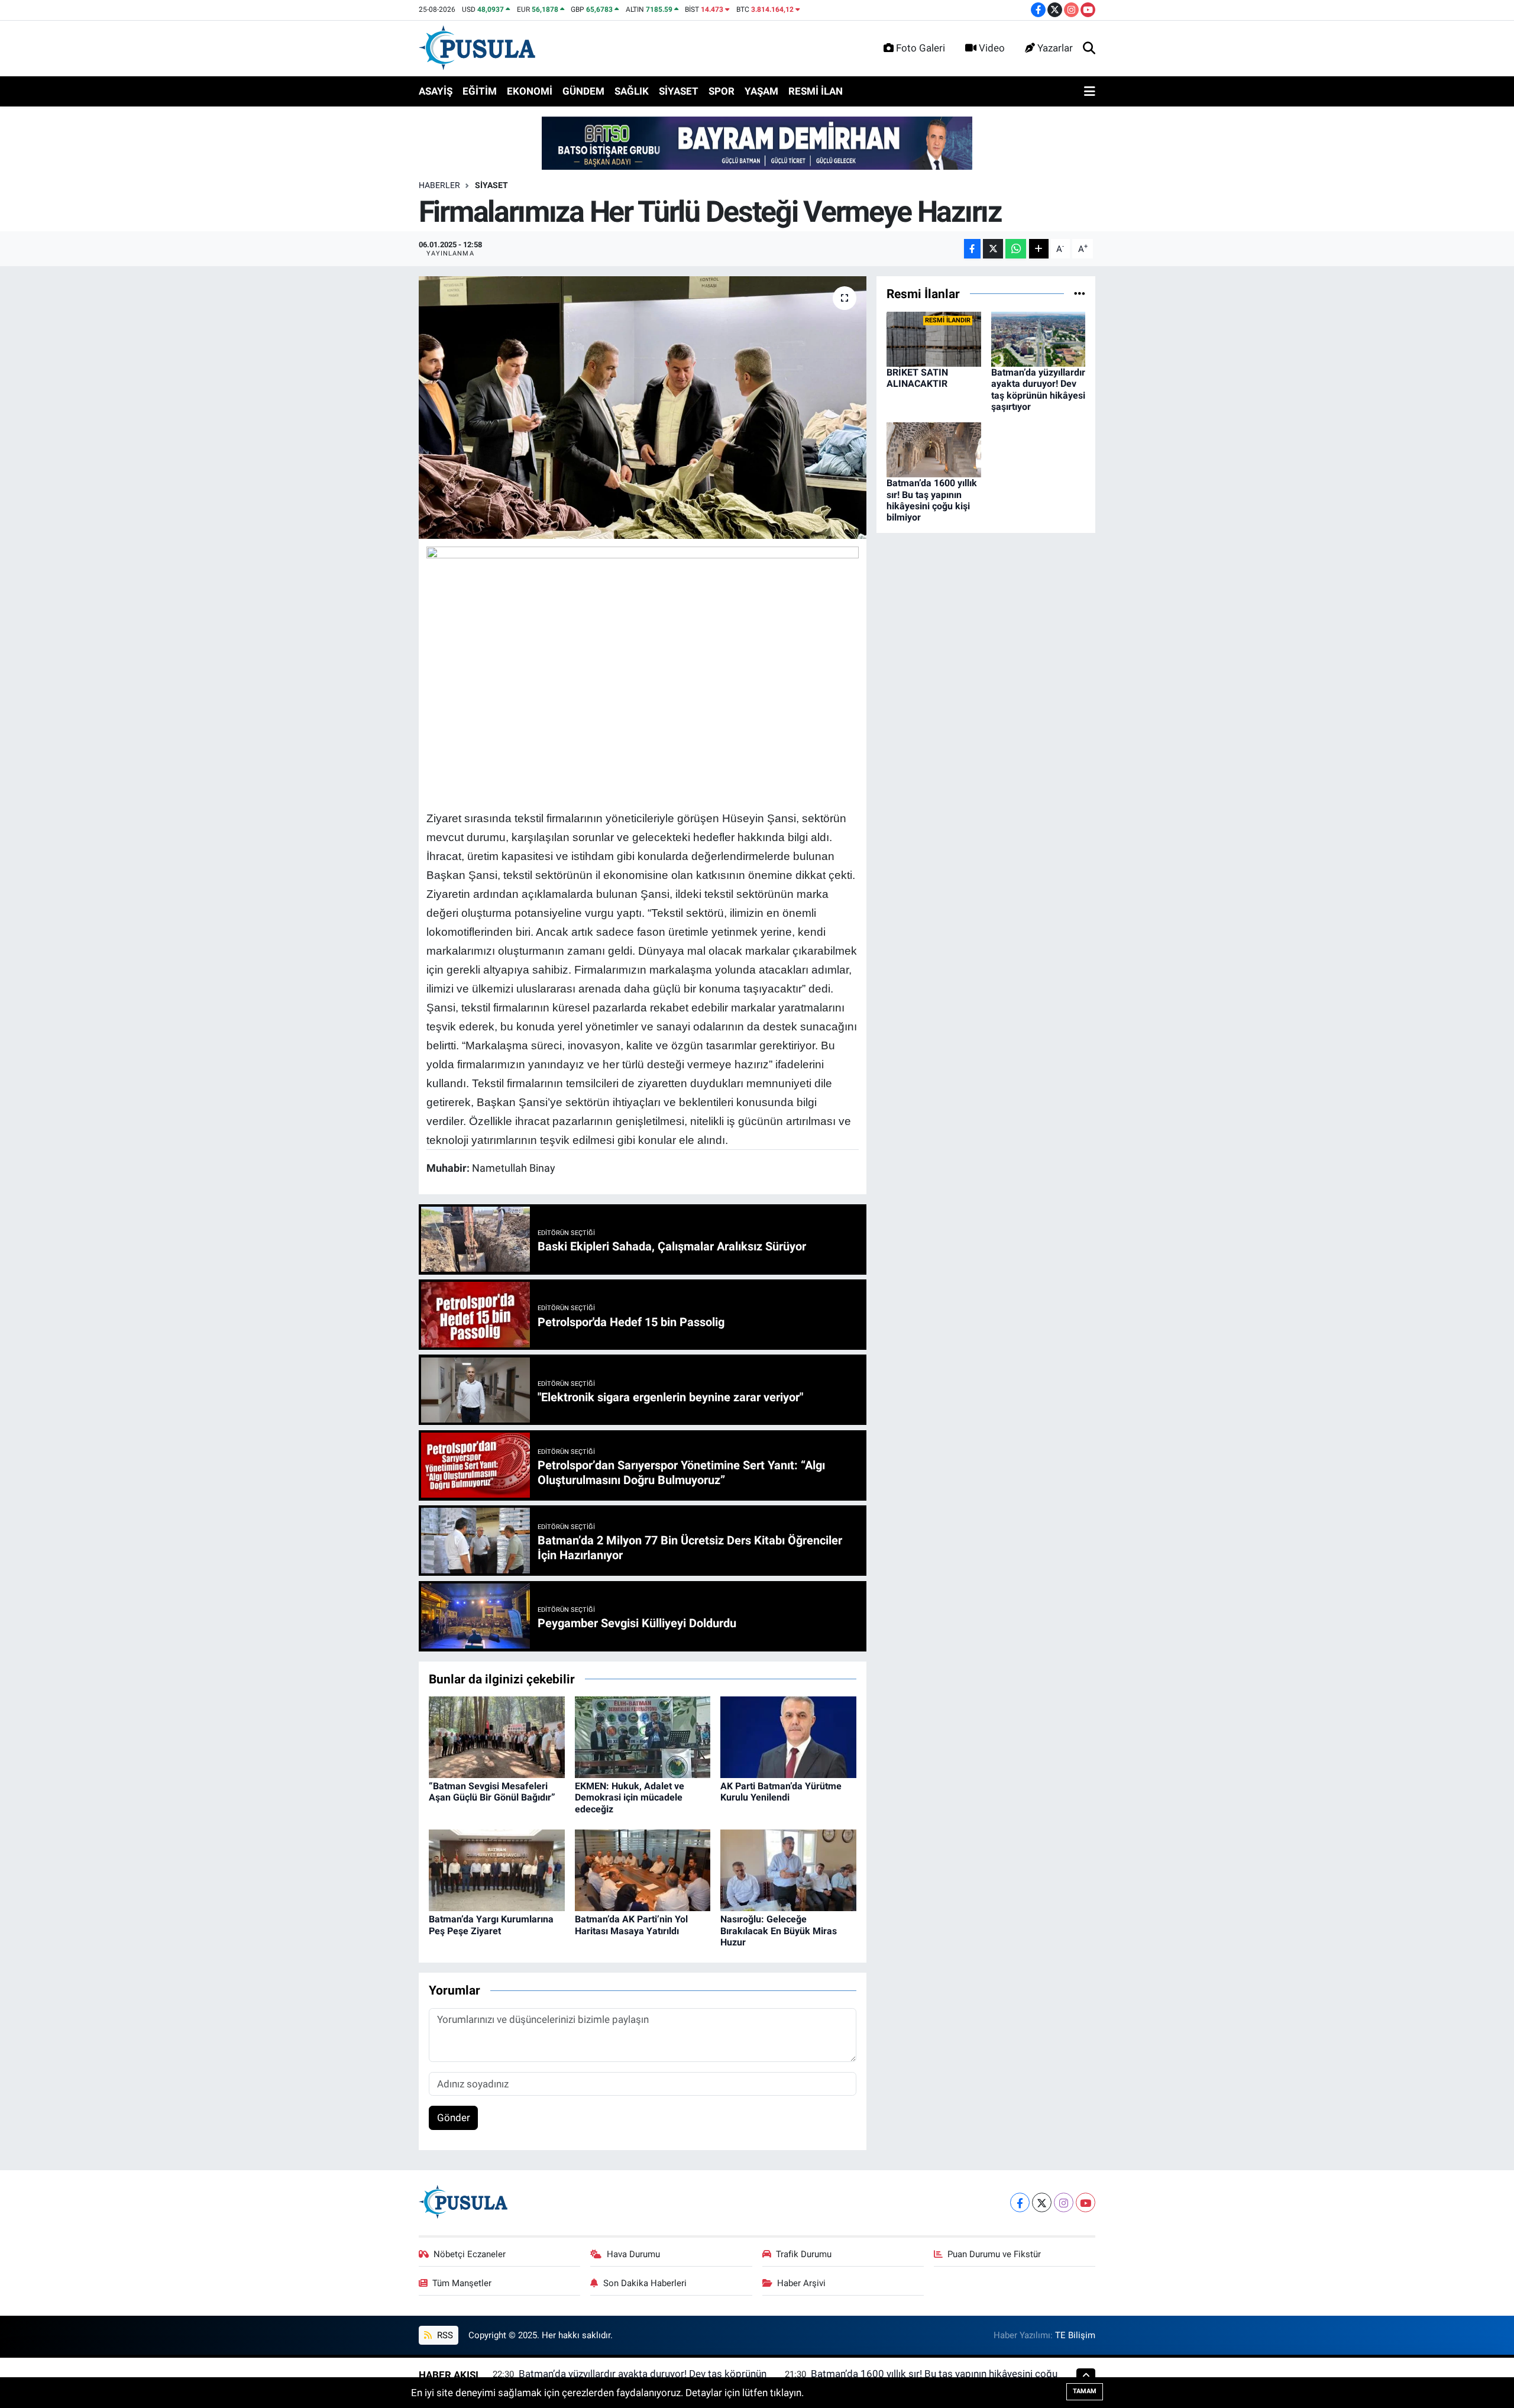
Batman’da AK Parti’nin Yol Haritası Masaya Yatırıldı (631, 1925)
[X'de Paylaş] (993, 249)
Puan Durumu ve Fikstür (994, 2254)
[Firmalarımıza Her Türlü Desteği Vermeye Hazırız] (643, 408)
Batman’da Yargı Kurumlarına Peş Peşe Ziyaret (491, 1925)
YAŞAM (761, 91)
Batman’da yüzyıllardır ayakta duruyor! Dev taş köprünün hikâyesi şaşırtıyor (1038, 390)
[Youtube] (1086, 2202)
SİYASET (679, 91)
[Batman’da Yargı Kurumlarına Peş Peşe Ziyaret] (497, 1870)
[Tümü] (1080, 293)
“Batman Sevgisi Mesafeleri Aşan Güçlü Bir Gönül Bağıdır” (492, 1792)
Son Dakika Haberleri (645, 2283)
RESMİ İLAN (816, 91)
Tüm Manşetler (462, 2283)
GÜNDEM (583, 91)
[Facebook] (1020, 2202)
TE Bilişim (1075, 2335)
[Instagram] (1064, 2202)
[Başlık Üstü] (757, 143)
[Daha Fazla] (1039, 249)
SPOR (722, 91)
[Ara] (1089, 49)
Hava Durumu (633, 2254)
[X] (1042, 2202)
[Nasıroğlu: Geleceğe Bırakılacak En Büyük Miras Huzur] (788, 1870)
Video (992, 48)
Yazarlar (1055, 48)
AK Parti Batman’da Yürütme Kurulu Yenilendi (781, 1792)
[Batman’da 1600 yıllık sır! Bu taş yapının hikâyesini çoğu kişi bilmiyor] (934, 449)
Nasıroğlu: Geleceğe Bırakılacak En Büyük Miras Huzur (779, 1930)
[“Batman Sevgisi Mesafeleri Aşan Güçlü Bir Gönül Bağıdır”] (497, 1736)
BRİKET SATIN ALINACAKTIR (917, 378)
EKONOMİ (530, 91)
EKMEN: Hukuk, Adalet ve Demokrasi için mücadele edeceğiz (630, 1797)
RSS (444, 2335)
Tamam (1085, 2391)
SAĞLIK (632, 91)
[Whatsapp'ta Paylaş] (1016, 249)
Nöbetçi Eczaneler (470, 2254)
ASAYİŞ (436, 91)
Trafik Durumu (804, 2254)
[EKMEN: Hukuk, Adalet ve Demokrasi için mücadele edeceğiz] (643, 1736)
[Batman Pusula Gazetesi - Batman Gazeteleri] (477, 47)
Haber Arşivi (801, 2283)
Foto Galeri (921, 48)
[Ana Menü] (1090, 92)
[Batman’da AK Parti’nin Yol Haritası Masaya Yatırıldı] (643, 1870)
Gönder (454, 2118)
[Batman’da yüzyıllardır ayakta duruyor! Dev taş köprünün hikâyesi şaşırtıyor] (1039, 338)
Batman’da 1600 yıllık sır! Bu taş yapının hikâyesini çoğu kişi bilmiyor (932, 500)
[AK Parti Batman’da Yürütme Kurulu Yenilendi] (788, 1736)
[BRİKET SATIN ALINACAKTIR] (934, 338)
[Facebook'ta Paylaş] (972, 249)
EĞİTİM (480, 91)
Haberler (439, 185)
